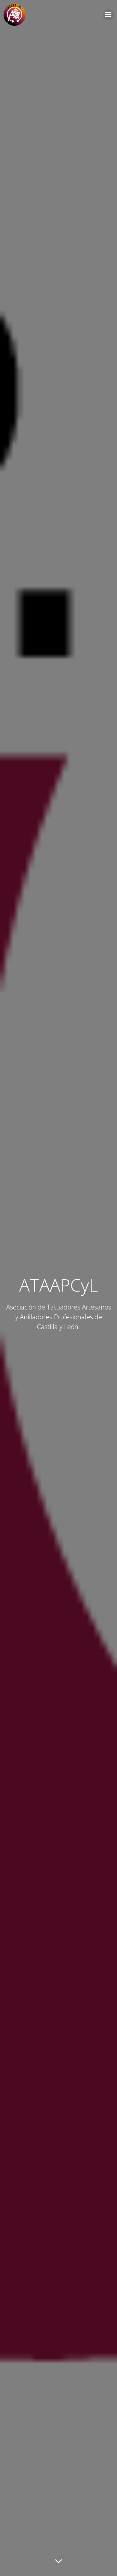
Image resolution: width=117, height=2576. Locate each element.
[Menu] (108, 15)
